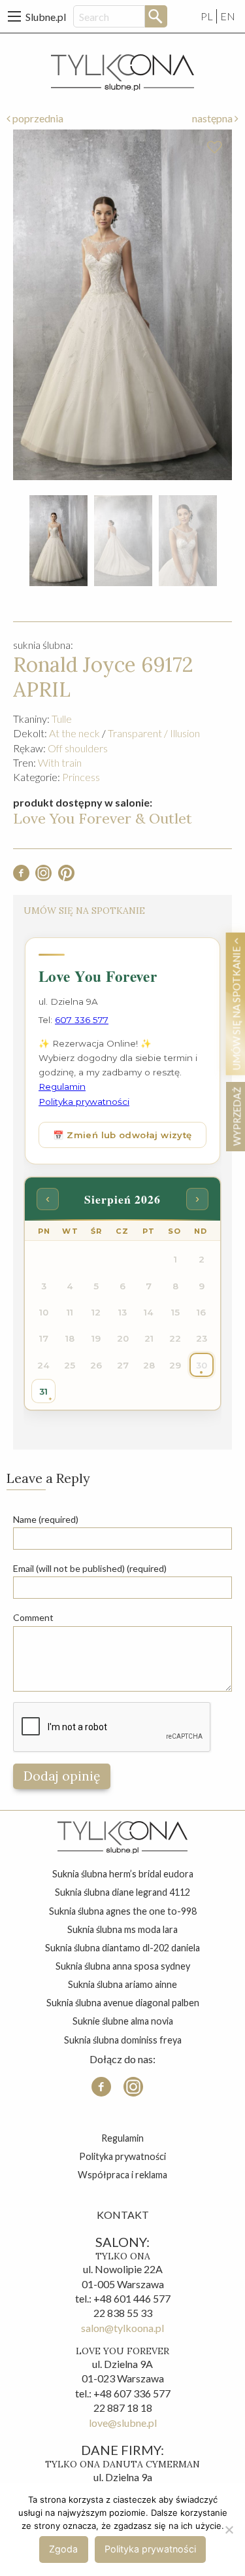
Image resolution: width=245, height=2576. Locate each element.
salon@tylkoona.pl (122, 2328)
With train (60, 762)
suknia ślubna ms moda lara (122, 1929)
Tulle (62, 719)
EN (228, 16)
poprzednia (37, 118)
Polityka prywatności (122, 2156)
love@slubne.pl (123, 2423)
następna (213, 118)
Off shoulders (78, 748)
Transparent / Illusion (154, 733)
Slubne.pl (46, 17)
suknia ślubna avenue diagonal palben (123, 2003)
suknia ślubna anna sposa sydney (123, 1966)
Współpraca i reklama (122, 2175)
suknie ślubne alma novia (123, 2021)
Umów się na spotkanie (236, 1007)
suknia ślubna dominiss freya (123, 2040)
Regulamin (122, 2138)
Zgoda (63, 2549)
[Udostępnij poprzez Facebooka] (21, 877)
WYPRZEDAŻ (236, 1116)
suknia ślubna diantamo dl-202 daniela (122, 1948)
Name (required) (46, 1519)
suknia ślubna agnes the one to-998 (123, 1911)
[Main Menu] (14, 16)
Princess (81, 777)
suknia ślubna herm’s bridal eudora (123, 1874)
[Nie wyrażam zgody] (229, 2530)
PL (207, 16)
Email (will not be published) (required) (90, 1568)
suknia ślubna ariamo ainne (122, 1984)
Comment (33, 1617)
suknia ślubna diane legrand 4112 (122, 1892)
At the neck (74, 733)
